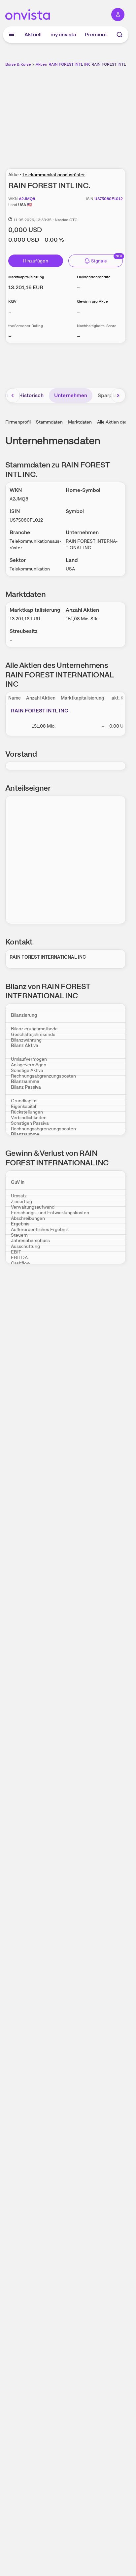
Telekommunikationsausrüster (54, 175)
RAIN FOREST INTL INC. (113, 64)
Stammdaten (49, 422)
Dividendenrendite (94, 277)
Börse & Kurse (18, 64)
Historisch (31, 395)
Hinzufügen (36, 261)
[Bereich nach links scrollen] (13, 395)
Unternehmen (71, 395)
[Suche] (119, 35)
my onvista (63, 34)
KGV (12, 301)
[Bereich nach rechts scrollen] (118, 395)
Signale (99, 261)
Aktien (41, 64)
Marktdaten (80, 422)
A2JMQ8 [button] (27, 199)
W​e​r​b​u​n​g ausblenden (90, 114)
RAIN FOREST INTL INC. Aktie (75, 64)
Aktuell (33, 34)
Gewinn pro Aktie (92, 301)
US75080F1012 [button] (109, 199)
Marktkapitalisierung (26, 277)
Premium (96, 34)
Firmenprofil (18, 422)
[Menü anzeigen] (12, 35)
